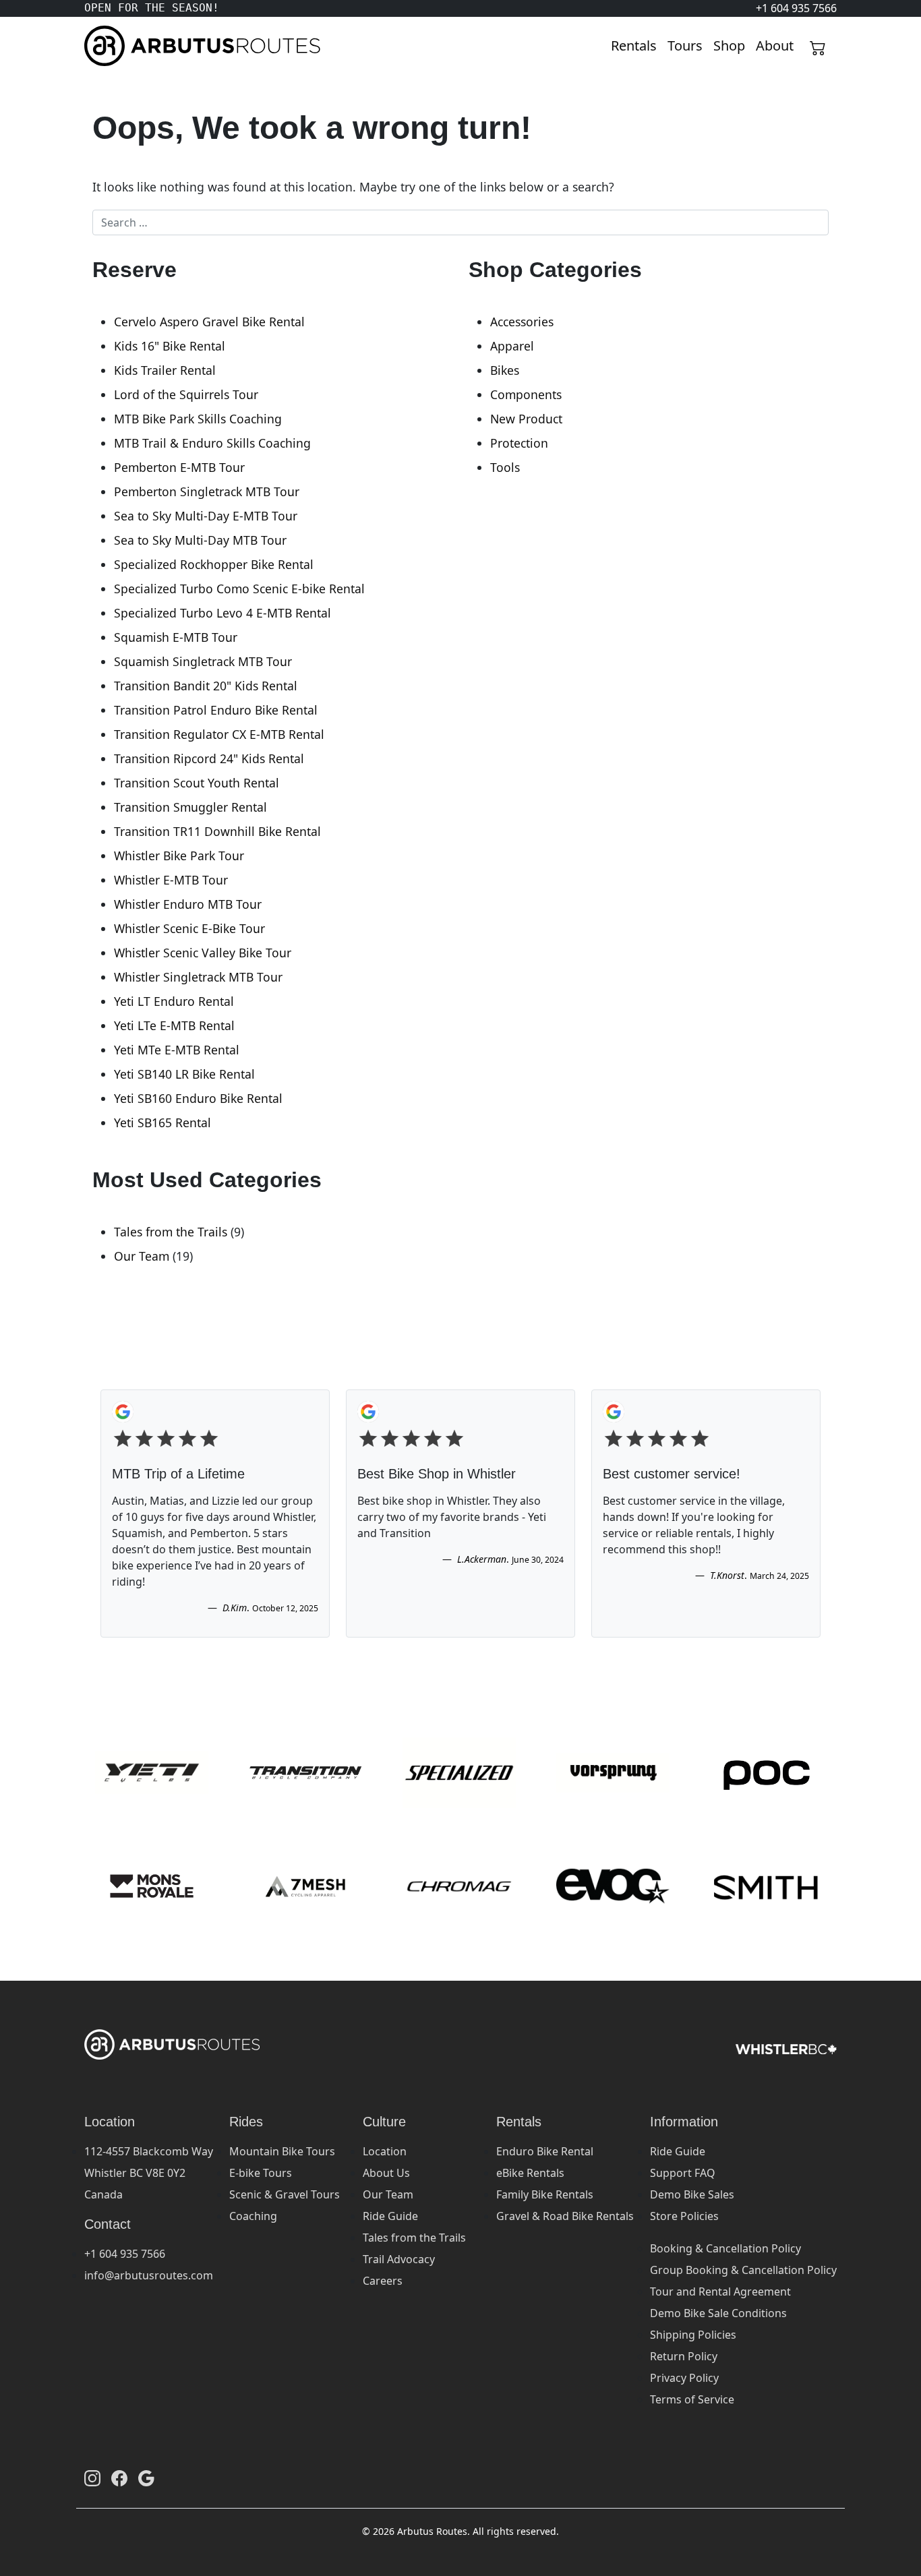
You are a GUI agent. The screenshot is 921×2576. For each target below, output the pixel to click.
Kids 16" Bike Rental (170, 346)
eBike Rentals (530, 2173)
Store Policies (684, 2216)
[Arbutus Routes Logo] (101, 46)
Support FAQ (683, 2173)
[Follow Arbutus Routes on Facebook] (119, 2478)
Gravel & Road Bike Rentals (565, 2216)
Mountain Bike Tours (282, 2151)
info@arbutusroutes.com (149, 2275)
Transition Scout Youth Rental (197, 783)
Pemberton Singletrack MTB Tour (207, 491)
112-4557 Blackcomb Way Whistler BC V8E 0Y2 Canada (149, 2173)
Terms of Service (692, 2399)
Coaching (253, 2216)
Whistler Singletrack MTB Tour (198, 977)
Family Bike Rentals (545, 2194)
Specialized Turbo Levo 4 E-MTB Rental (222, 613)
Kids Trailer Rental (165, 370)
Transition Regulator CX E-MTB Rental (219, 734)
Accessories (522, 322)
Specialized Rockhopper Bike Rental (214, 564)
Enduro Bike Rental (545, 2151)
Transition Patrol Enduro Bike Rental (216, 710)
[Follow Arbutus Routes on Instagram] (92, 2478)
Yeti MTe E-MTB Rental (177, 1050)
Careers (383, 2281)
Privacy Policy (684, 2378)
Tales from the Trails (171, 1232)
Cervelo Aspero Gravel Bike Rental (209, 322)
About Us (386, 2173)
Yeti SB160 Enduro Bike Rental (198, 1098)
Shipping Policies (693, 2335)
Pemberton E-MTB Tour (179, 467)
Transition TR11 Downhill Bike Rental (217, 831)
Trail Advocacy (399, 2259)
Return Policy (684, 2356)
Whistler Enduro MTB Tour (188, 904)
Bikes (505, 370)
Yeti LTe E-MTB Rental (174, 1025)
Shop (729, 46)
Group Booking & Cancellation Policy (743, 2270)
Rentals (634, 46)
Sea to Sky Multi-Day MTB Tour (200, 540)
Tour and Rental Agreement (720, 2292)
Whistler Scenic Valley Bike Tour (203, 953)
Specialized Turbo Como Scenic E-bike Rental (239, 589)
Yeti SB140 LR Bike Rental (184, 1074)
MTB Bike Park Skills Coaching (198, 419)
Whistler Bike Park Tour (179, 856)
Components (526, 394)
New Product (526, 419)
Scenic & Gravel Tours (285, 2194)
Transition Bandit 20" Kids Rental (206, 686)
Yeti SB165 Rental (162, 1122)
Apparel (512, 346)
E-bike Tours (261, 2173)
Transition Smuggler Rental (190, 807)
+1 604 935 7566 (125, 2254)
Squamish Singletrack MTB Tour (203, 661)
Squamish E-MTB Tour (176, 637)
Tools (505, 467)
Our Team (142, 1256)
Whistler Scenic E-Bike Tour (189, 928)
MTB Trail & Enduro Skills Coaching (212, 443)
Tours (685, 46)
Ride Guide (390, 2216)
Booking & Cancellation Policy (725, 2248)
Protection (519, 443)
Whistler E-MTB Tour (171, 880)
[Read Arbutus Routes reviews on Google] (146, 2478)
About (775, 46)
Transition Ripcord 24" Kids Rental (209, 758)
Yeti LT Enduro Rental (174, 1001)
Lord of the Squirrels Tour (186, 394)
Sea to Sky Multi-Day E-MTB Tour (206, 516)
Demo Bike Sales (692, 2194)
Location (385, 2151)
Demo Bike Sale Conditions (718, 2313)
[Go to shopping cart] (818, 46)
